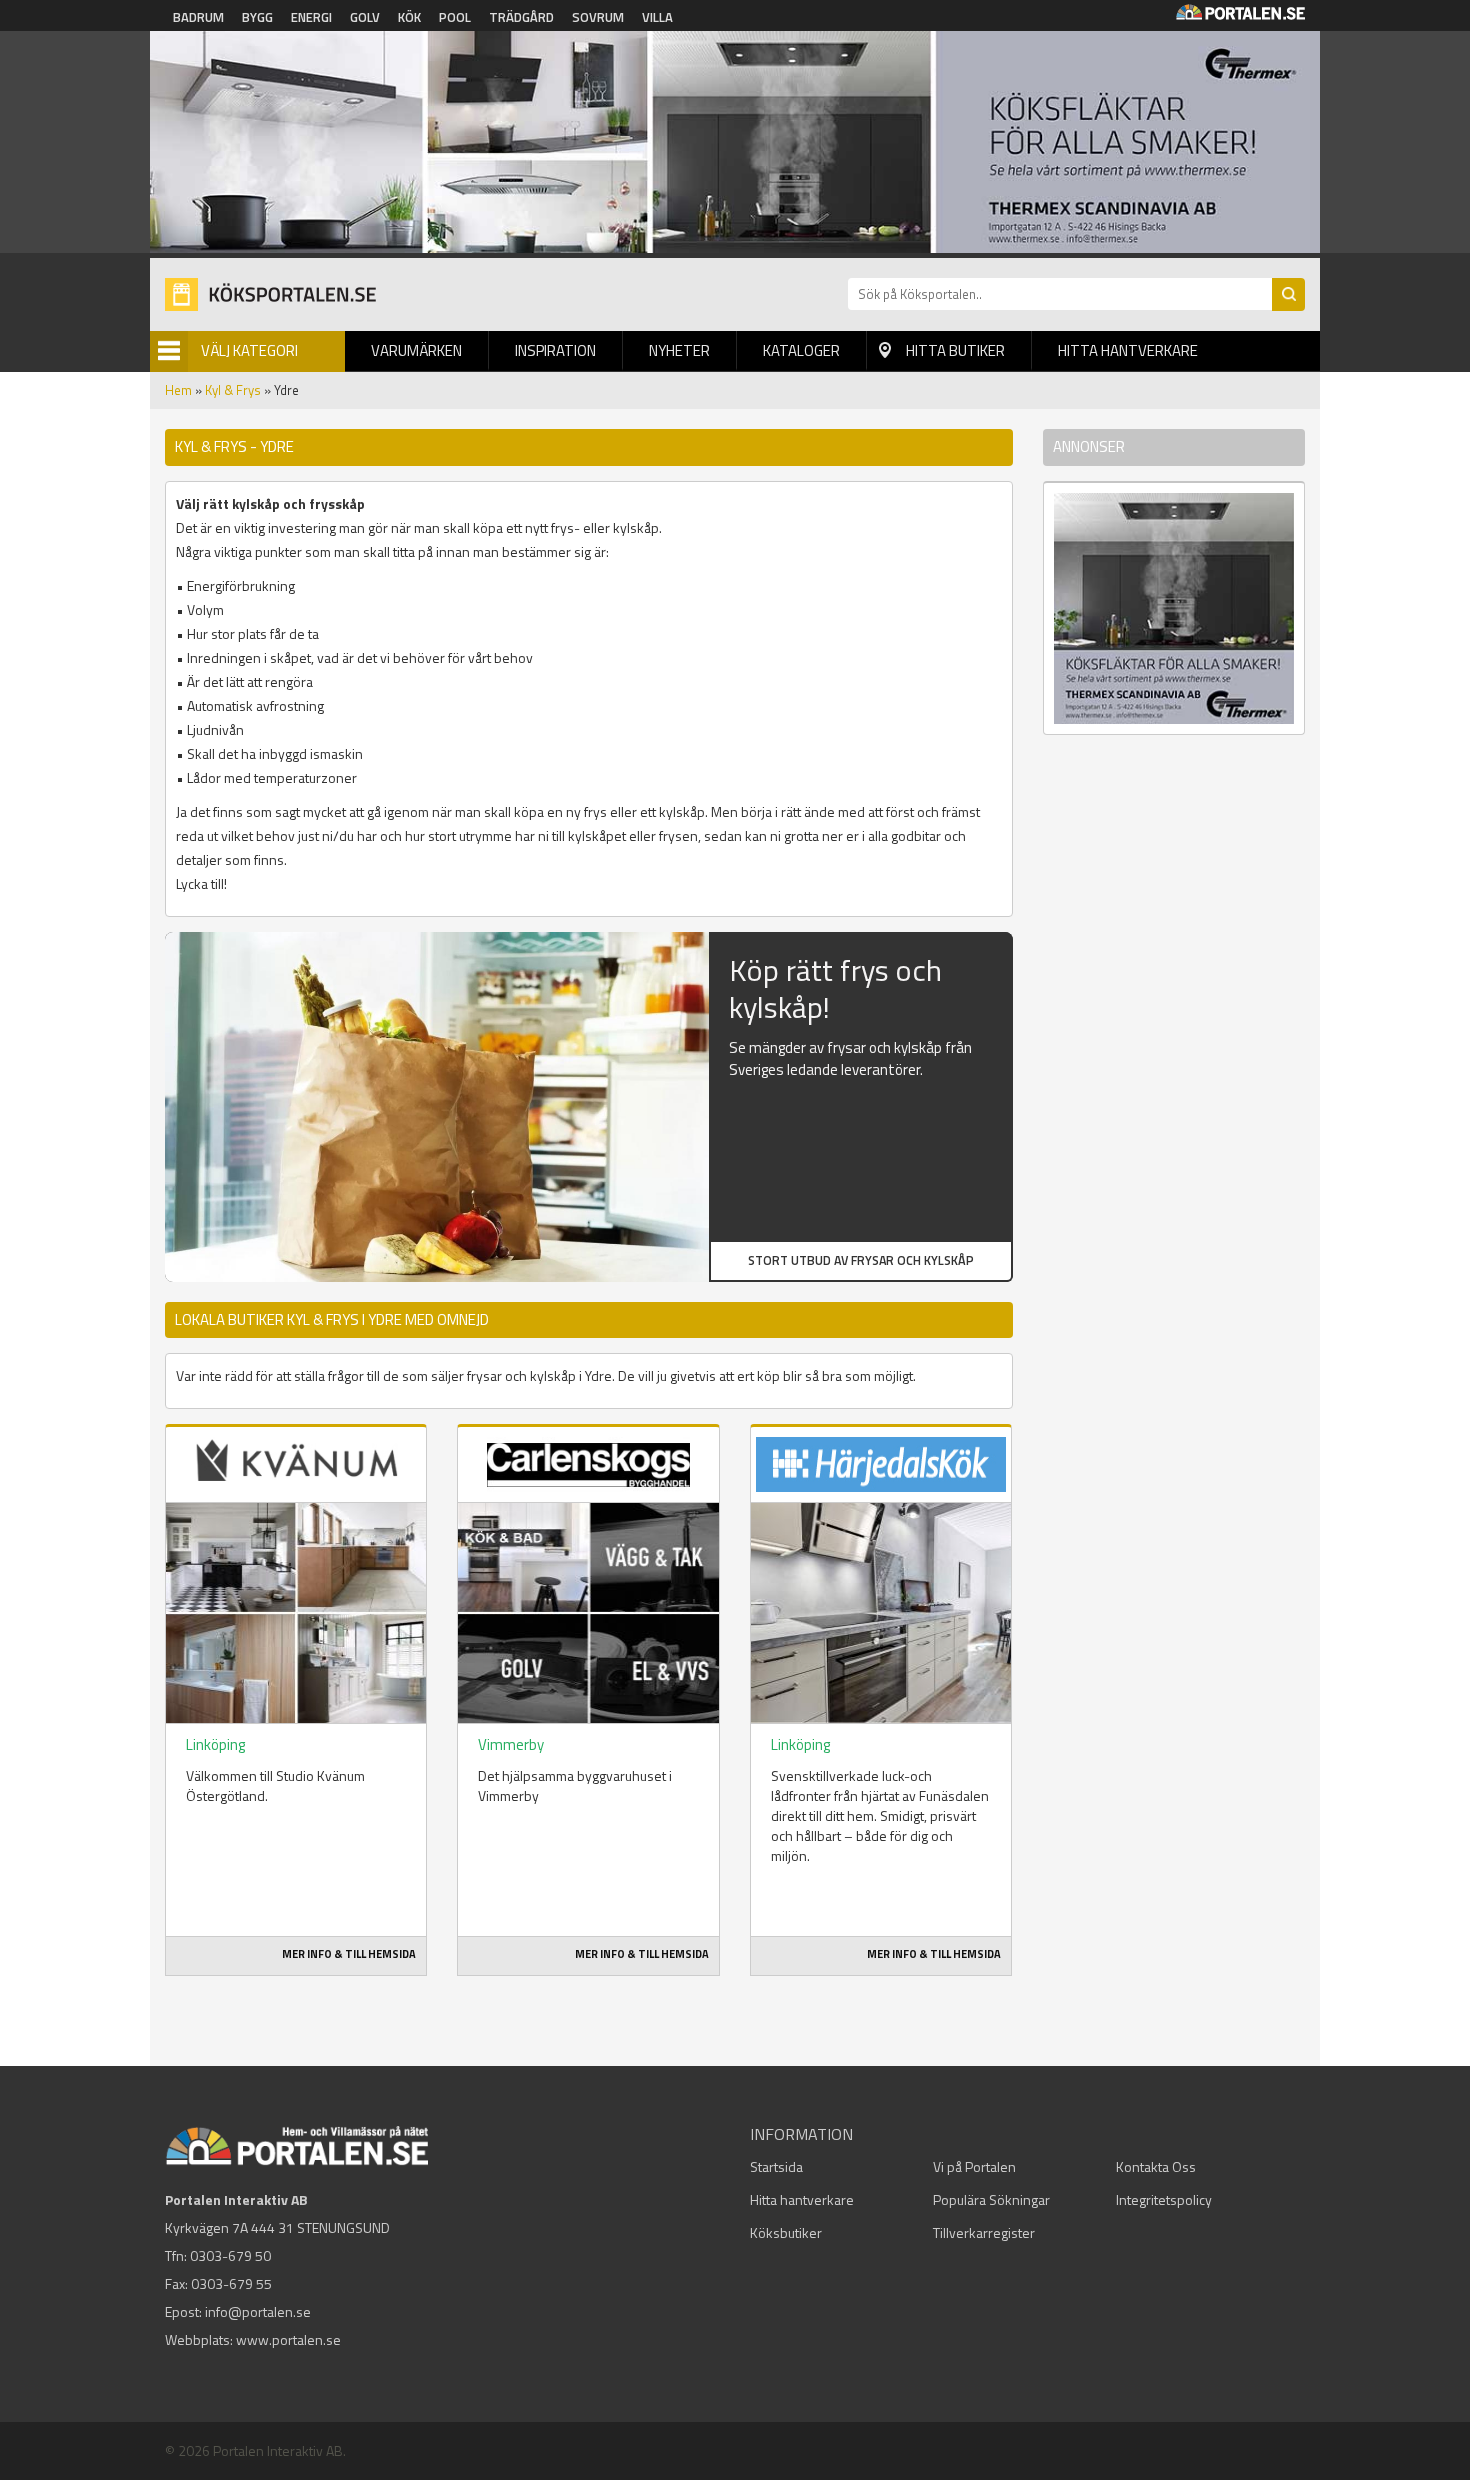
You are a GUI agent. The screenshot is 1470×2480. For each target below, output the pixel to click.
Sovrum (598, 17)
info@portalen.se (258, 2311)
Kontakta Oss (1156, 2166)
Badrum (198, 17)
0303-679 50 (230, 2255)
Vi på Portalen (974, 2166)
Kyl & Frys (233, 390)
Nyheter (679, 350)
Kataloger (801, 350)
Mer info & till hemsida (349, 1954)
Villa (657, 17)
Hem (178, 390)
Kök (409, 17)
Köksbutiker (786, 2232)
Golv (365, 17)
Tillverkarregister (984, 2232)
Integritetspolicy (1164, 2199)
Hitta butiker (955, 350)
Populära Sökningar (991, 2199)
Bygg (257, 17)
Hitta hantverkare (1128, 350)
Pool (455, 17)
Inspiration (555, 350)
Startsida (776, 2166)
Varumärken (416, 350)
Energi (311, 17)
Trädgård (521, 17)
